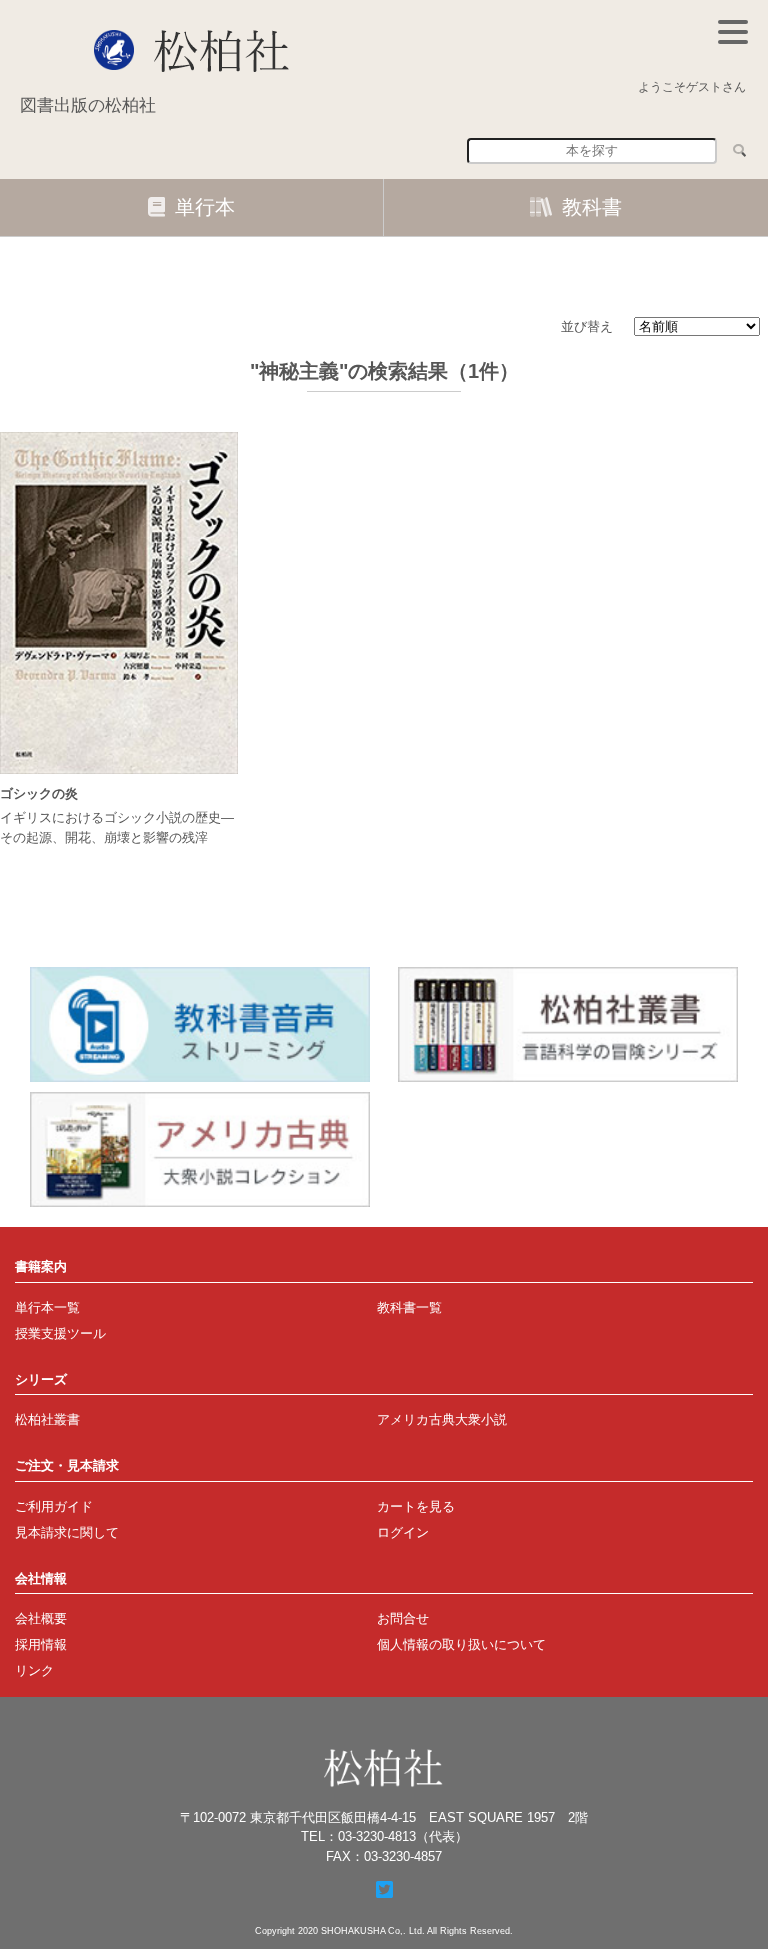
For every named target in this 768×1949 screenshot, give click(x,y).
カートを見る (416, 1506)
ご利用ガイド (54, 1506)
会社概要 (41, 1618)
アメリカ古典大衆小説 (442, 1419)
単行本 (205, 207)
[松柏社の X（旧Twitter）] (384, 1890)
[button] (733, 32)
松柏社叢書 (47, 1419)
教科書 (592, 207)
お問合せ (403, 1618)
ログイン (403, 1532)
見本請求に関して (67, 1532)
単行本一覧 (47, 1307)
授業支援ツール (60, 1333)
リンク (34, 1670)
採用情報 (41, 1644)
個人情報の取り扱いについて (461, 1644)
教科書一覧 (409, 1307)
